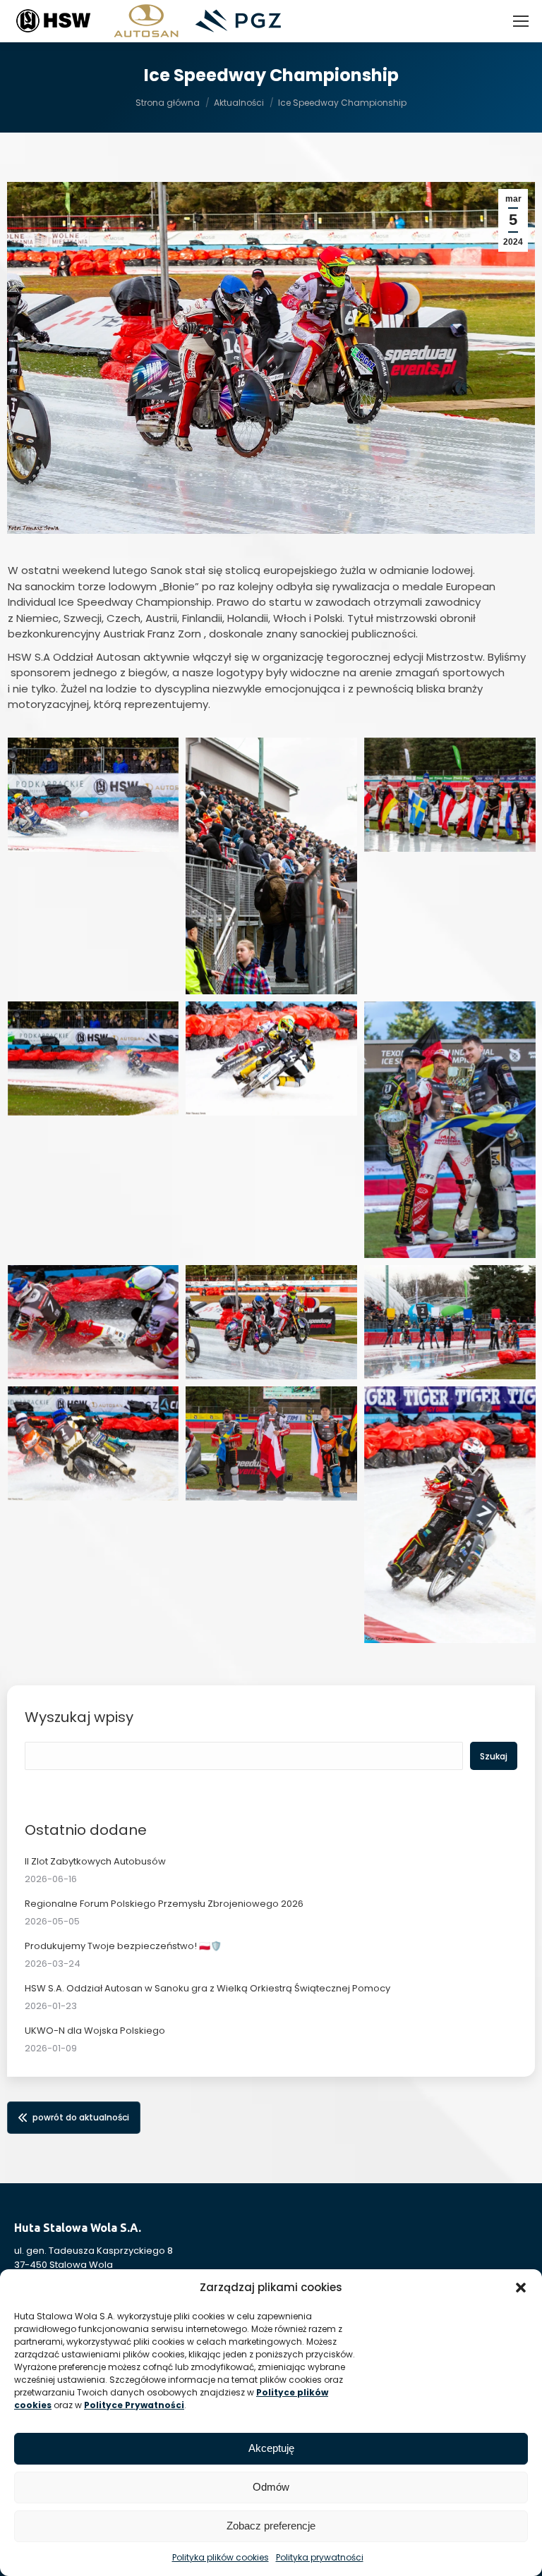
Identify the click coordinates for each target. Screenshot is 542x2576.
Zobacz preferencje (271, 2526)
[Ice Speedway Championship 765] (271, 1322)
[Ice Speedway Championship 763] (450, 1130)
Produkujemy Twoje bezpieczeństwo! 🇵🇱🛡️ (123, 1946)
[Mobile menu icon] (521, 21)
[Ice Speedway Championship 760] (450, 795)
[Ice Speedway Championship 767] (94, 1443)
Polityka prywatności (320, 2557)
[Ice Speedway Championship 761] (94, 1058)
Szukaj (494, 1756)
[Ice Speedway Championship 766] (450, 1322)
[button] (521, 2288)
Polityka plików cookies (221, 2557)
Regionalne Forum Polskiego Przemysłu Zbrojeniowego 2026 (164, 1904)
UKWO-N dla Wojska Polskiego (95, 2031)
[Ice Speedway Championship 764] (94, 1322)
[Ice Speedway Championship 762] (271, 1058)
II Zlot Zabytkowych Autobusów (95, 1861)
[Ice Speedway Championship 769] (450, 1515)
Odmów (271, 2487)
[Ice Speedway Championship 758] (94, 795)
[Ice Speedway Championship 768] (271, 1443)
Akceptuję (271, 2448)
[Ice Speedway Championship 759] (271, 866)
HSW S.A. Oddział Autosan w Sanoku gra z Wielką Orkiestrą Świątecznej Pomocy (207, 1988)
